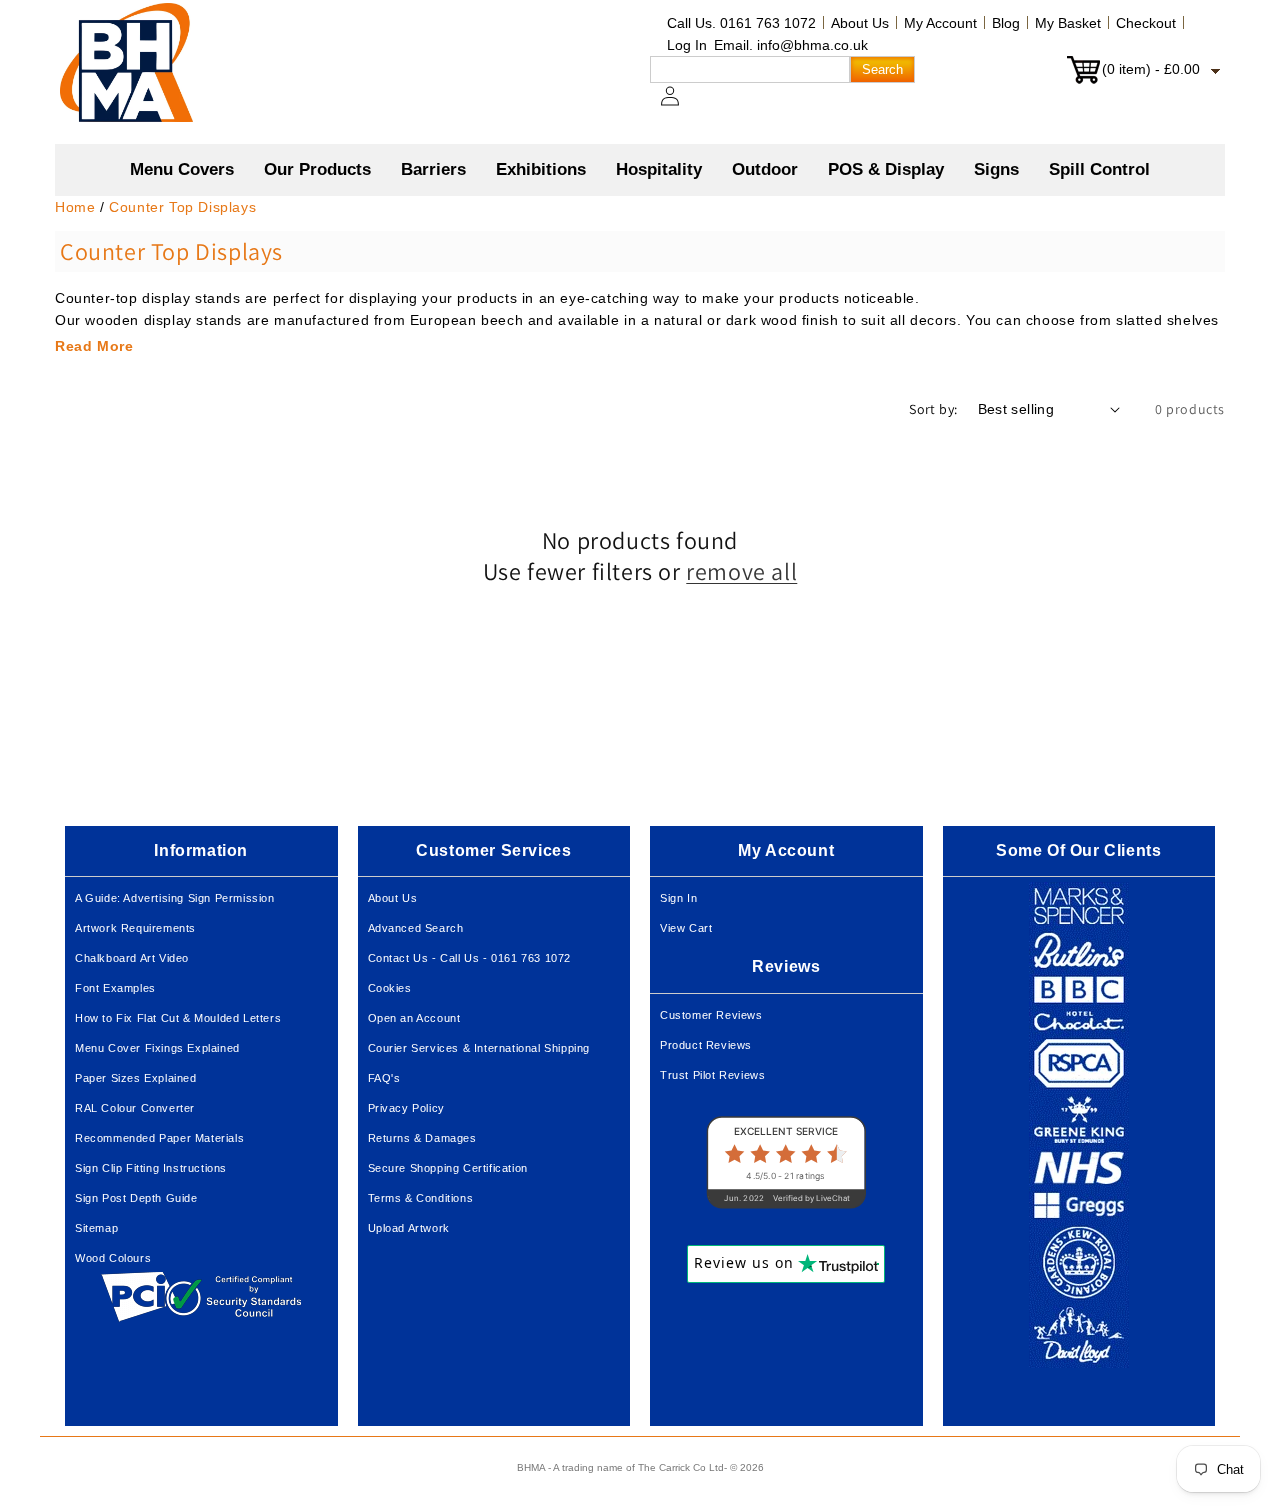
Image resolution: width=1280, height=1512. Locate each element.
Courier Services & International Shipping (479, 1048)
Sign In (678, 898)
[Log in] (682, 106)
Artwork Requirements (135, 928)
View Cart (686, 928)
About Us (860, 23)
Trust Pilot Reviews (712, 1075)
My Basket (1068, 23)
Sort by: (933, 409)
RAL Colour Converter (135, 1108)
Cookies (390, 988)
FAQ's (384, 1078)
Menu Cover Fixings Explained (157, 1048)
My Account (940, 23)
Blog (1006, 23)
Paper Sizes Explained (136, 1078)
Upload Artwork (409, 1228)
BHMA (531, 1467)
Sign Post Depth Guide (136, 1198)
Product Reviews (706, 1045)
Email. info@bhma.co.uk (791, 45)
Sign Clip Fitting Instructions (151, 1168)
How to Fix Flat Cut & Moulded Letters (178, 1018)
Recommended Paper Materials (159, 1138)
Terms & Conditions (421, 1198)
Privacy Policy (406, 1108)
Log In (687, 45)
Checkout (1146, 23)
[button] (317, 170)
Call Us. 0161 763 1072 (741, 23)
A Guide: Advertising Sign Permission (175, 898)
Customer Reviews (711, 1015)
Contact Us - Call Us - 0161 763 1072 (470, 958)
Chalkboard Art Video (132, 958)
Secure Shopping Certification (448, 1168)
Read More (94, 346)
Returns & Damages (422, 1138)
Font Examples (115, 988)
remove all (741, 571)
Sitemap (96, 1228)
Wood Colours (113, 1258)
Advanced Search (416, 928)
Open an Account (414, 1018)
